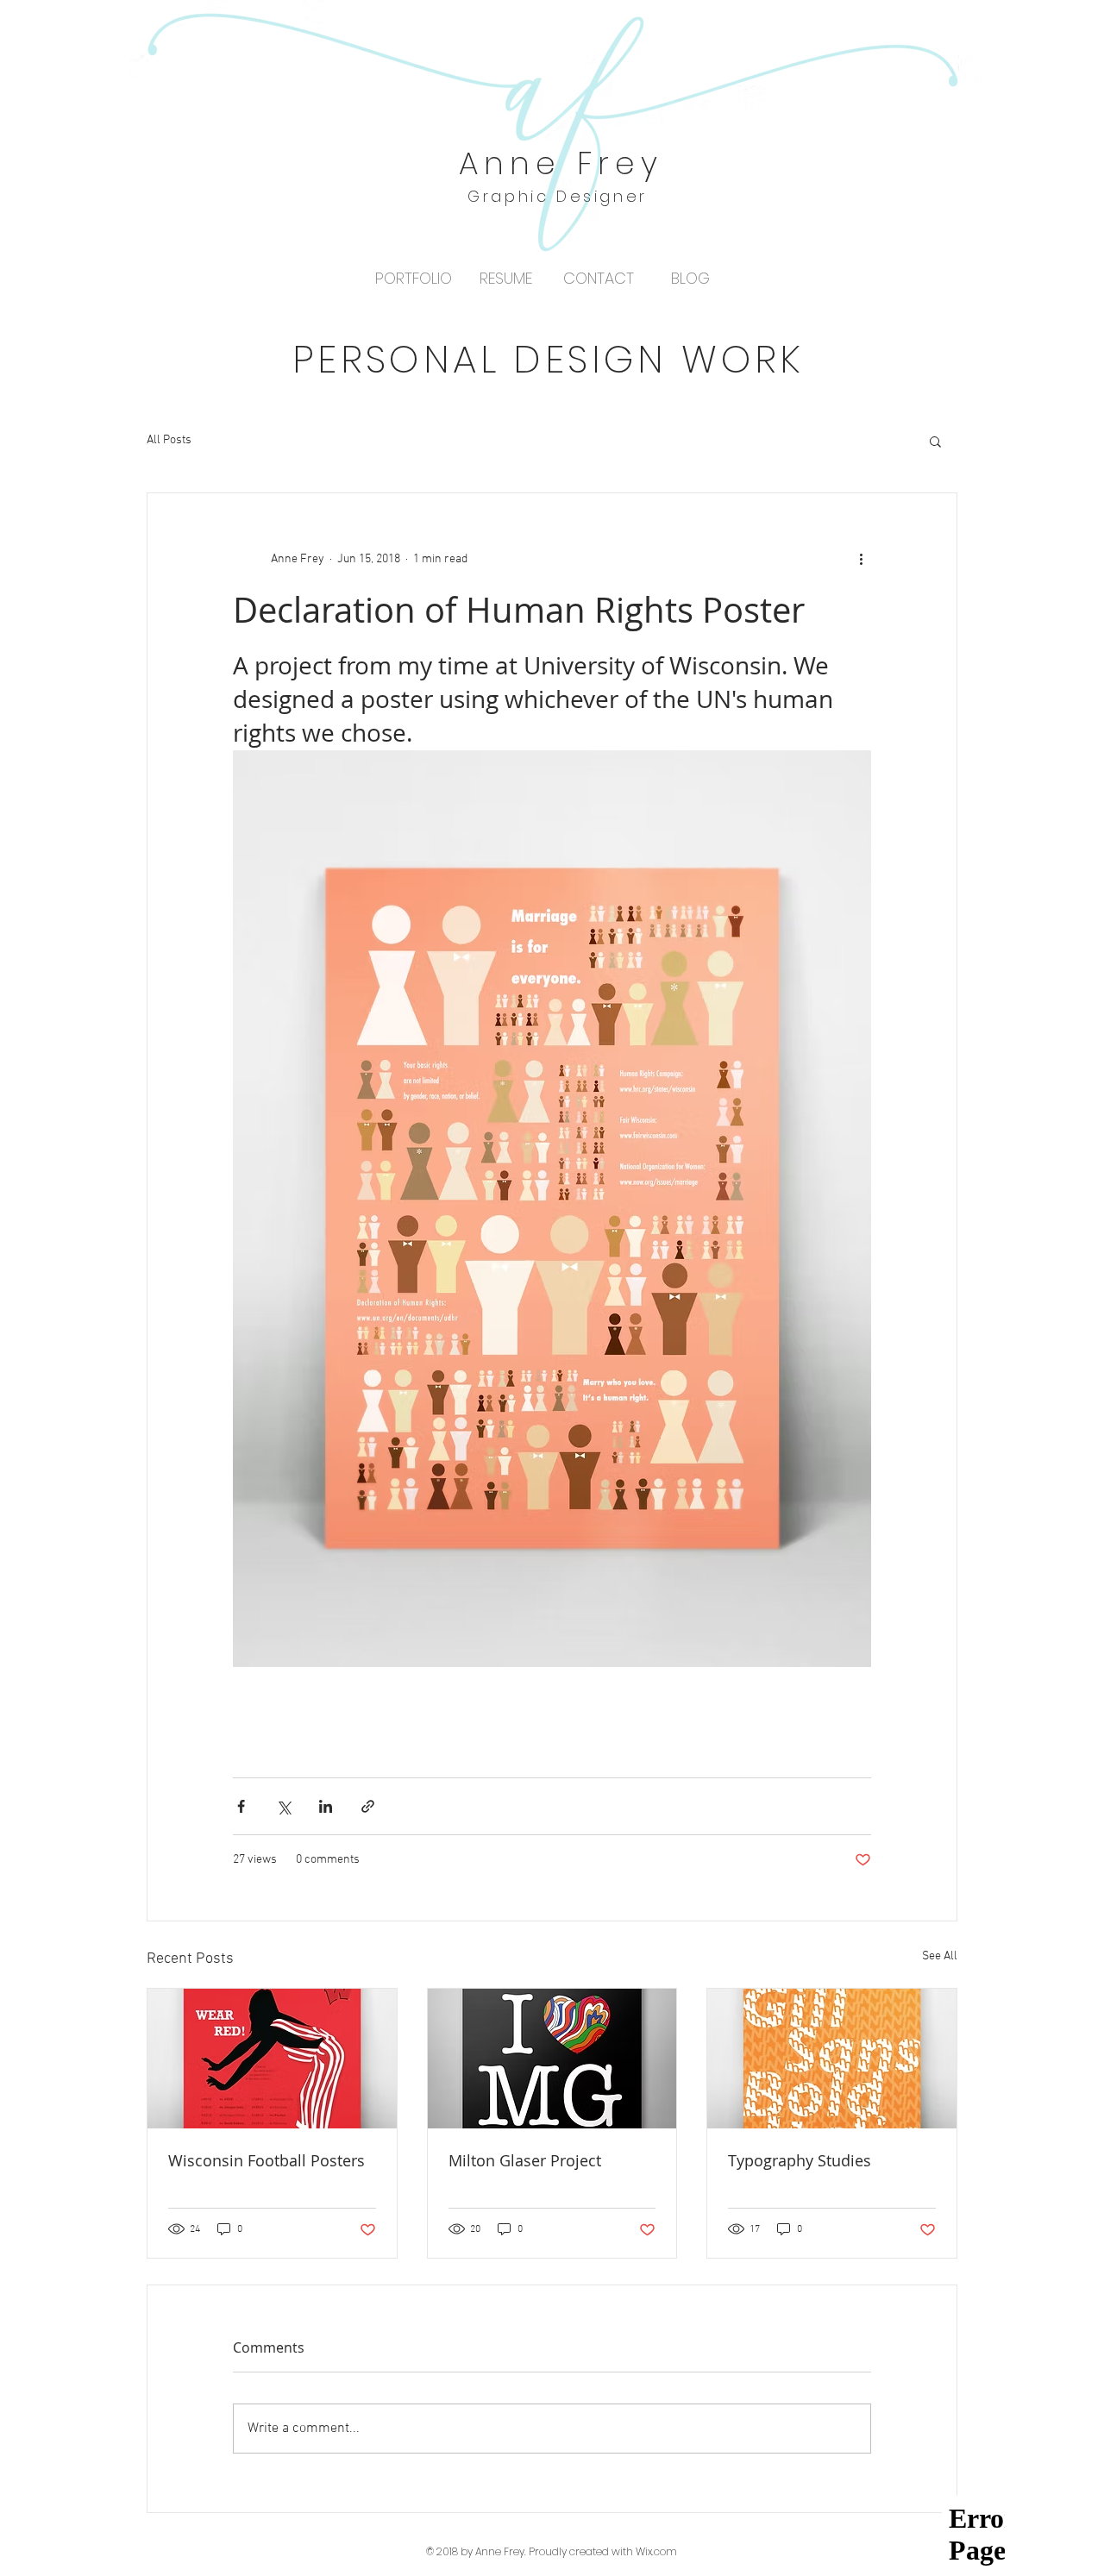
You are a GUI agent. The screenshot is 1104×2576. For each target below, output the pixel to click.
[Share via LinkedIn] (326, 1806)
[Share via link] (368, 1806)
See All (940, 1956)
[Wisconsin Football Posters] (272, 2059)
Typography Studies (800, 2160)
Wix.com (656, 2551)
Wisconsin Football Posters (267, 2160)
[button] (935, 441)
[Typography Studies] (832, 2059)
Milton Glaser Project (525, 2160)
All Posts (169, 440)
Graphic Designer (558, 196)
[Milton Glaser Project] (552, 2059)
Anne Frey (561, 163)
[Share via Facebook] (241, 1806)
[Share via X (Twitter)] (283, 1806)
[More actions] (861, 559)
